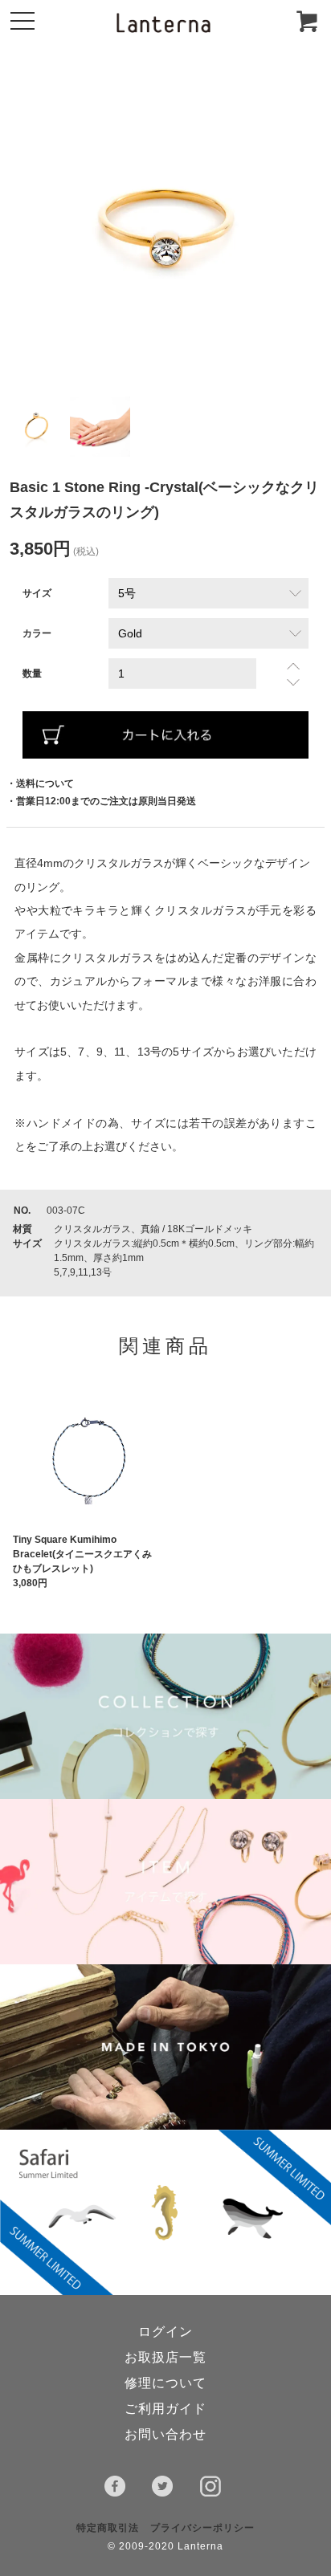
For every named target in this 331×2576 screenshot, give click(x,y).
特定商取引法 (108, 2528)
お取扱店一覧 (165, 2357)
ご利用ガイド (165, 2409)
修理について (165, 2383)
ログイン (165, 2332)
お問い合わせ (165, 2434)
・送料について (40, 783)
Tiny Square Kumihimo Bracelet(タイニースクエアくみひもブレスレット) (82, 1554)
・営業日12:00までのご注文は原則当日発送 (101, 801)
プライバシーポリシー (202, 2528)
